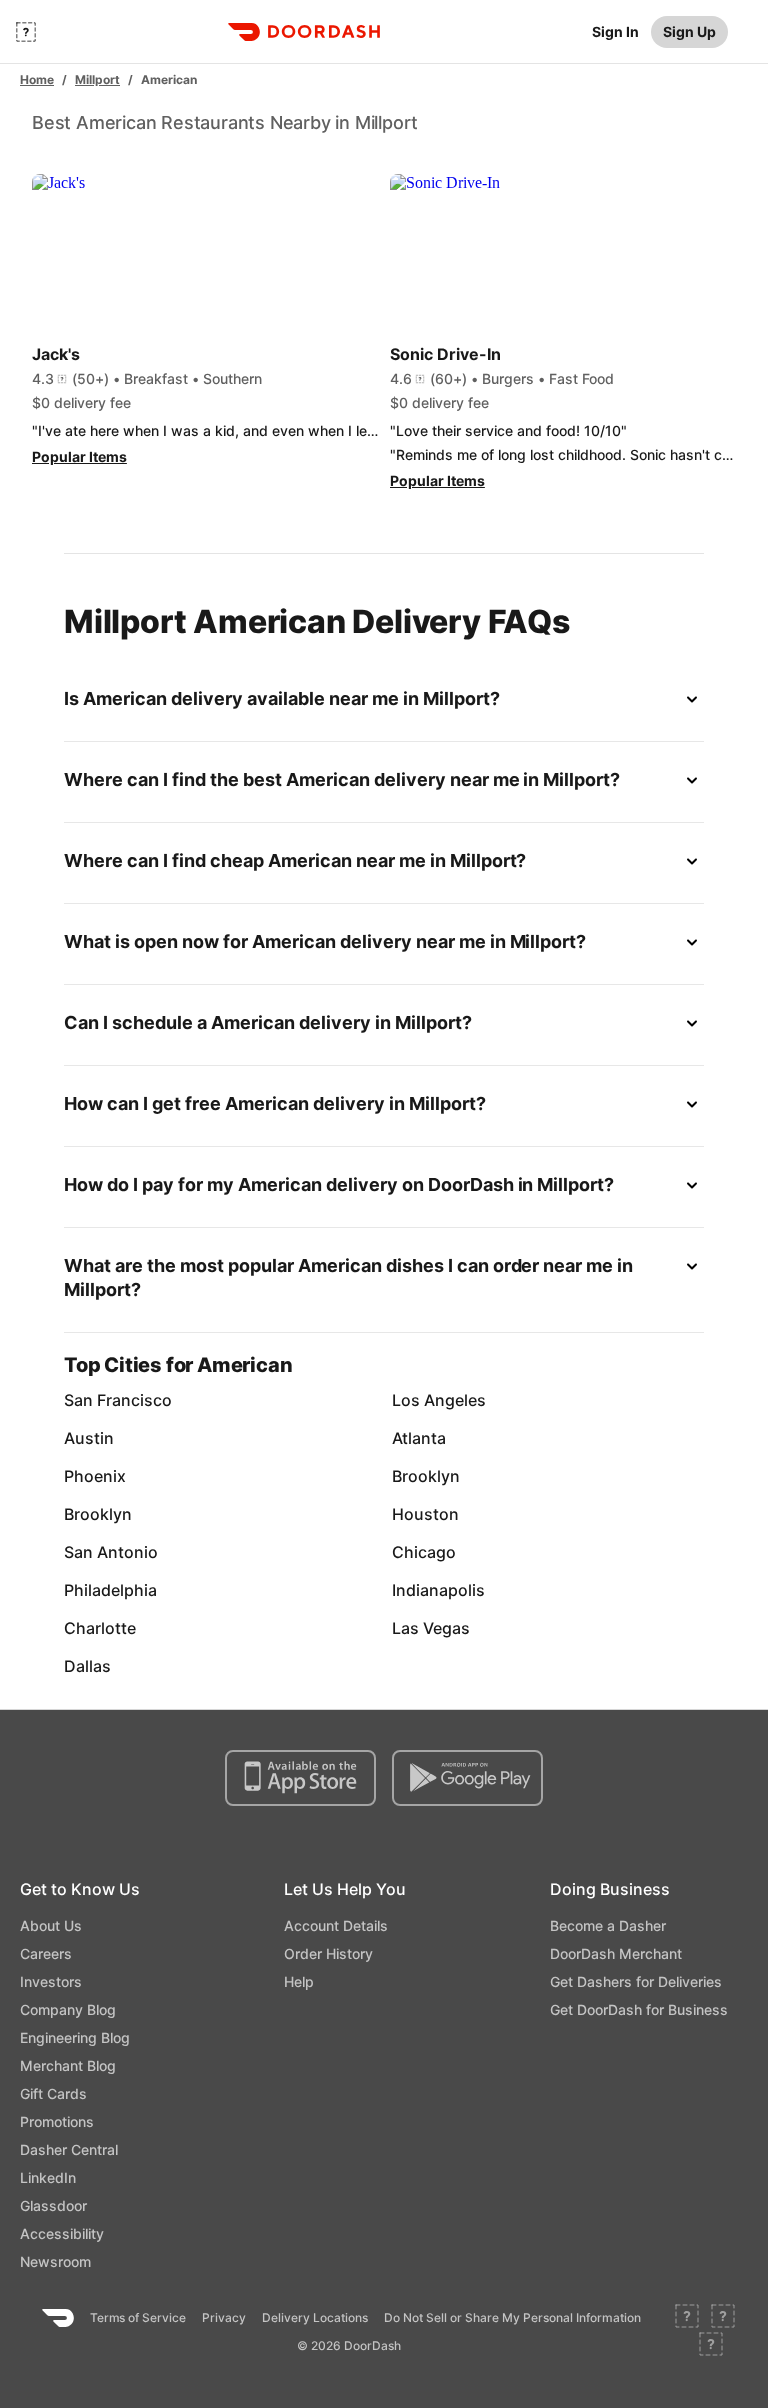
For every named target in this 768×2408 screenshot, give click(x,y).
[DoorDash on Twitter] (723, 2318)
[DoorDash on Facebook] (687, 2318)
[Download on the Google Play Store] (467, 1778)
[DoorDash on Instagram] (711, 2346)
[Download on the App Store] (300, 1778)
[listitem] (116, 1400)
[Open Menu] (26, 32)
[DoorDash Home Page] (304, 32)
